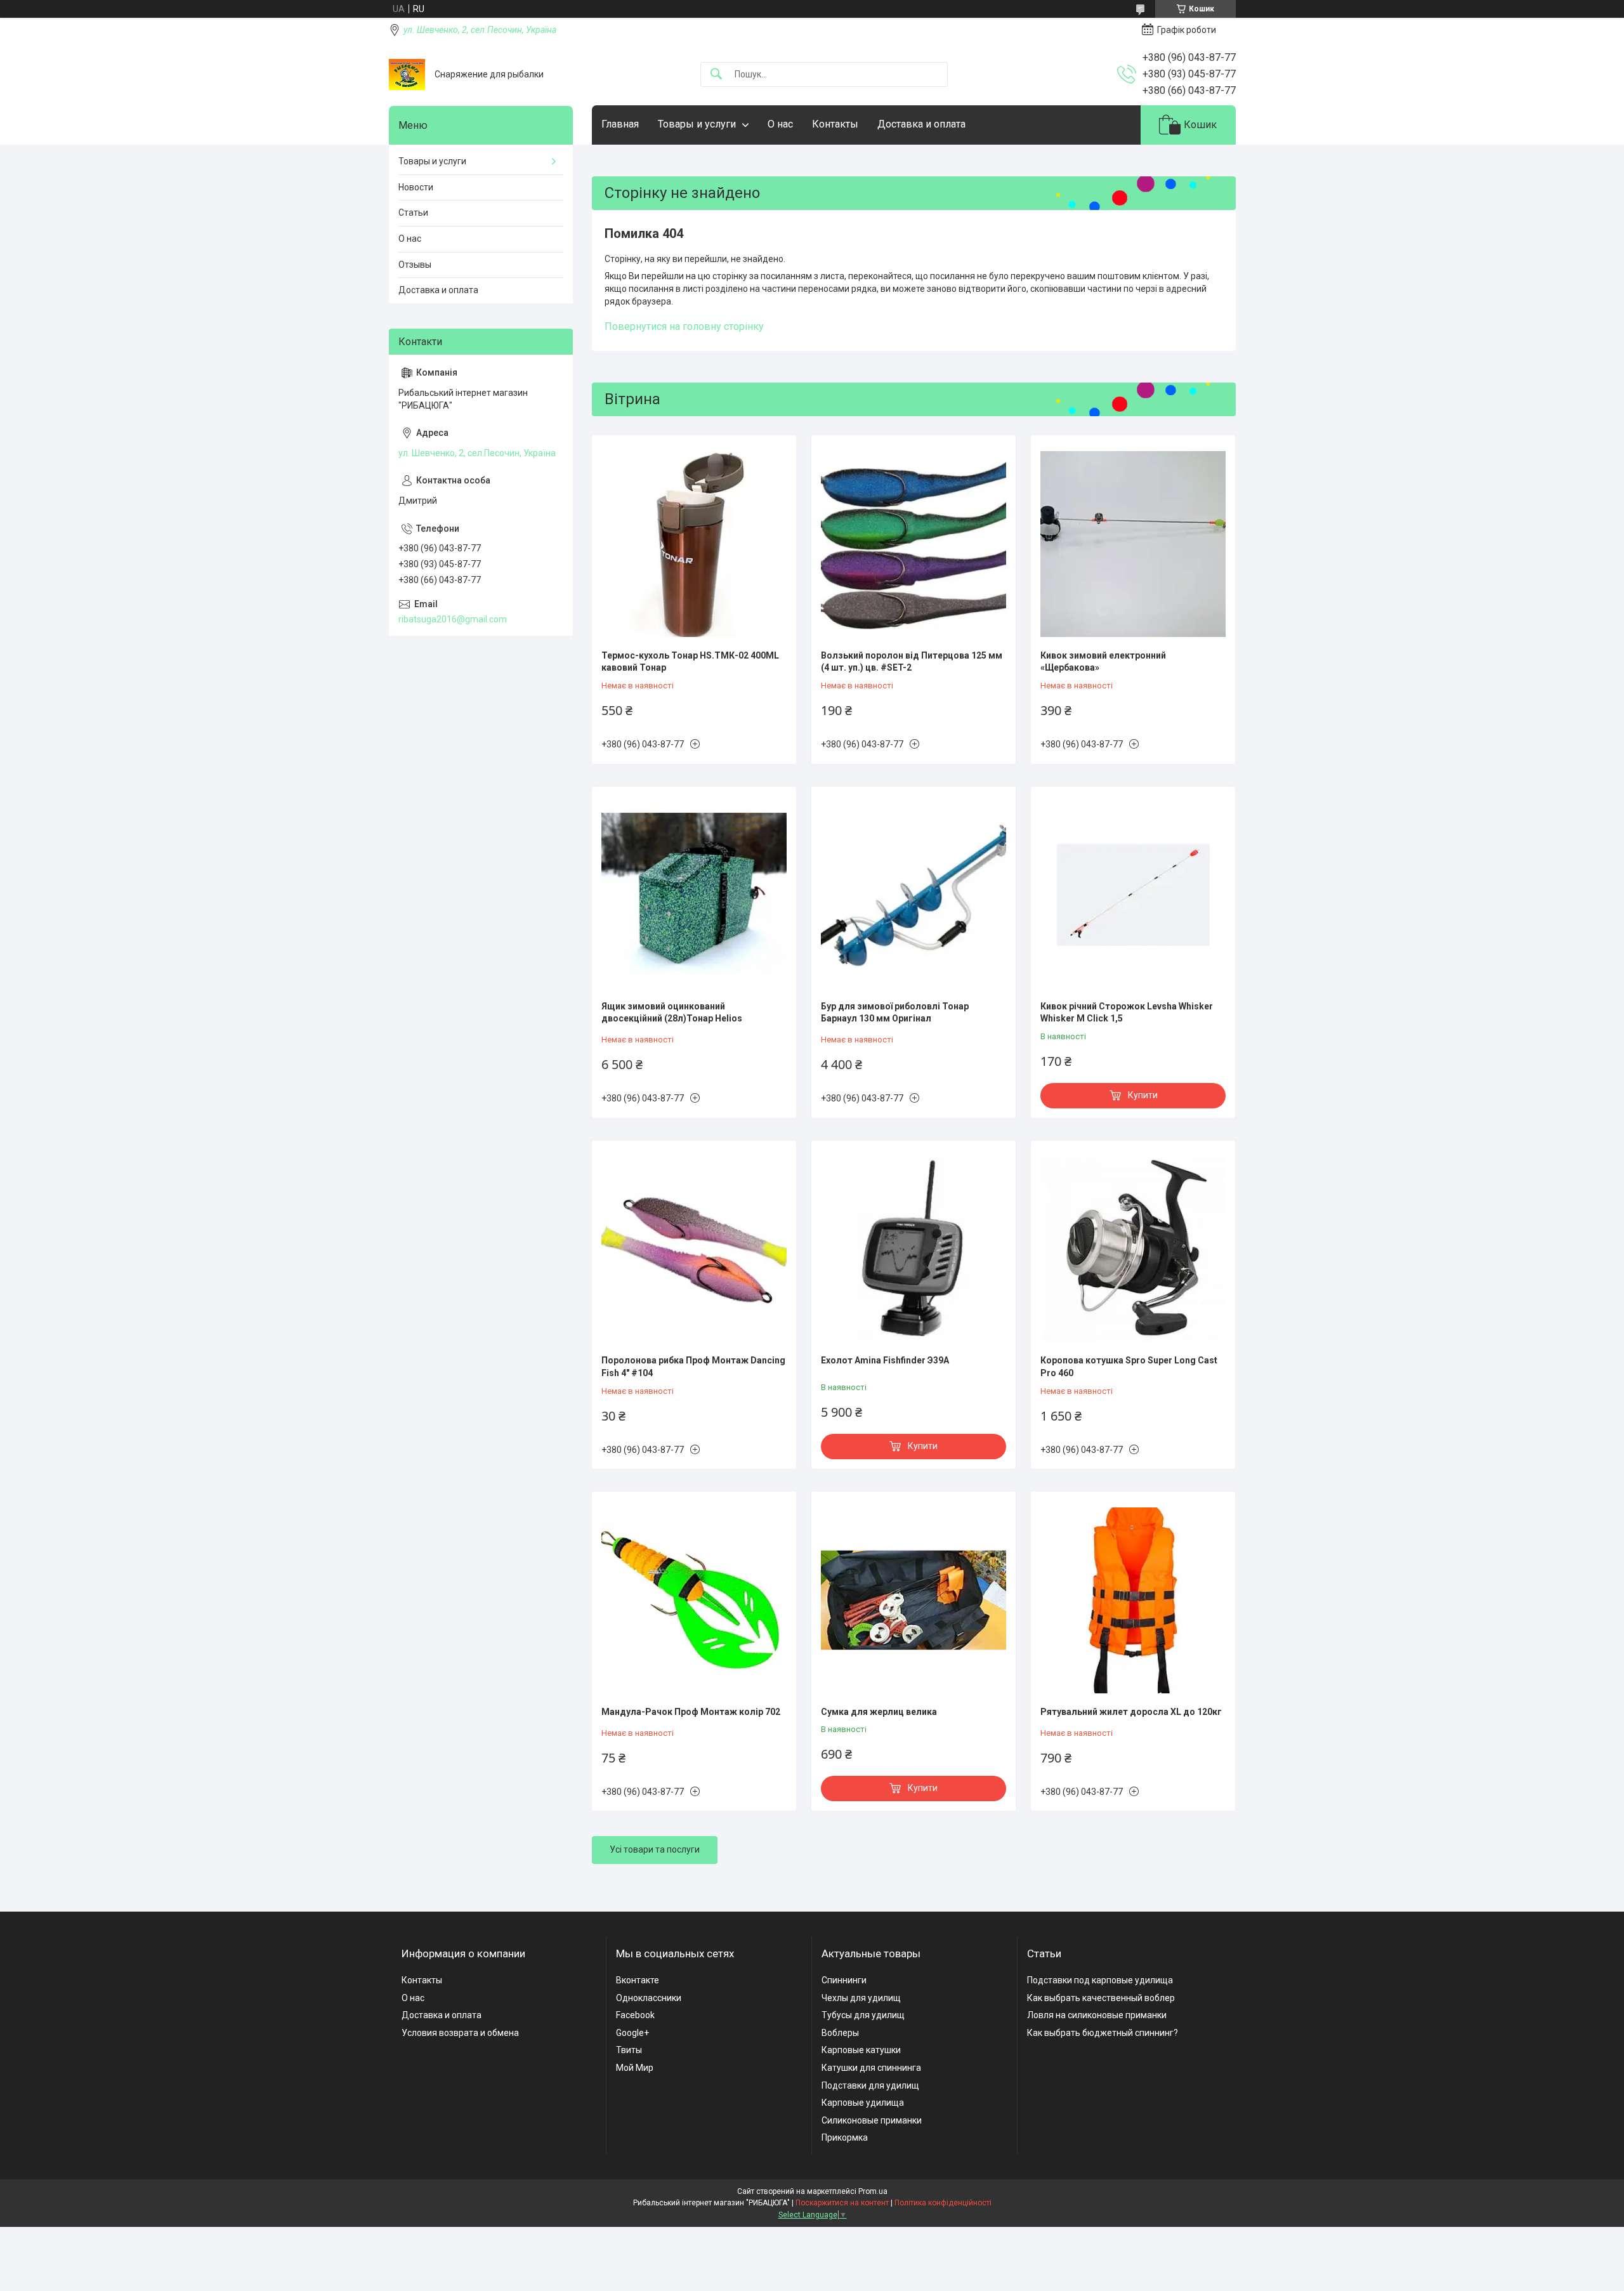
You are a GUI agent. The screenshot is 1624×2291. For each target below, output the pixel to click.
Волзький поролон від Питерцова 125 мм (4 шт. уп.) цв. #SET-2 (912, 662)
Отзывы (415, 265)
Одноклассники (649, 1998)
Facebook (635, 2015)
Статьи (413, 213)
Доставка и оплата (921, 124)
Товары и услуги (697, 124)
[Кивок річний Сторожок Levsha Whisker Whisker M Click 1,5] (1133, 895)
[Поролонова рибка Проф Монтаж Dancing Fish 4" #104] (694, 1249)
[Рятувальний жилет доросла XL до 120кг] (1133, 1600)
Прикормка (845, 2137)
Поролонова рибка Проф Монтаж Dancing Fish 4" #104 (693, 1367)
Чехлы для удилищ (861, 1998)
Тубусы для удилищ (863, 2015)
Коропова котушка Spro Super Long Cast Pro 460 (1129, 1367)
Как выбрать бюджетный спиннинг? (1103, 2033)
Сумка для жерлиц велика (879, 1712)
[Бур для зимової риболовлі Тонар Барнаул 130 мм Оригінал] (913, 895)
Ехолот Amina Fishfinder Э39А (885, 1360)
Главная (620, 124)
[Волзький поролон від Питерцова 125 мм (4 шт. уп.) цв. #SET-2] (913, 544)
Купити (1143, 1095)
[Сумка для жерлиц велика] (913, 1600)
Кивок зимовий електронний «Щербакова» (1103, 662)
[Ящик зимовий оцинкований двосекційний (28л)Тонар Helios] (694, 895)
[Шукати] (716, 75)
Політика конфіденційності (943, 2203)
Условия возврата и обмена (460, 2033)
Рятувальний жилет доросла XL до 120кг (1131, 1712)
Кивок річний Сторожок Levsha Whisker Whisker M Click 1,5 (1127, 1013)
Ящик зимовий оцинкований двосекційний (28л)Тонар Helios (672, 1013)
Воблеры (840, 2033)
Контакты (835, 124)
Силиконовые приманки (872, 2120)
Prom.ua (873, 2191)
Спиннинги (844, 1980)
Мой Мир (635, 2068)
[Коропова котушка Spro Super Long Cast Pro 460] (1133, 1249)
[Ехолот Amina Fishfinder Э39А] (913, 1249)
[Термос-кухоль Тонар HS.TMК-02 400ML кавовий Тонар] (694, 544)
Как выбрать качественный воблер (1101, 1998)
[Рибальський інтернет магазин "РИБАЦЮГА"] (407, 75)
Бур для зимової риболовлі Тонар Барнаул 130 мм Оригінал (895, 1013)
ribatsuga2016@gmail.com (453, 619)
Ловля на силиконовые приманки (1097, 2015)
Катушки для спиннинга (871, 2068)
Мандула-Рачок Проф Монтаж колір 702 (691, 1712)
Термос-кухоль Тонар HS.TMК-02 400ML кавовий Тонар (690, 662)
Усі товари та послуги (655, 1849)
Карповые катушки (861, 2050)
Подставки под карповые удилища (1100, 1980)
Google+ (632, 2033)
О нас (780, 124)
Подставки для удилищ (870, 2085)
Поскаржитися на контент (842, 2203)
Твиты (629, 2050)
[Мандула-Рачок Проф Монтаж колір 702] (694, 1600)
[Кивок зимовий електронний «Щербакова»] (1133, 544)
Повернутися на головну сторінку (684, 326)
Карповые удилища (863, 2103)
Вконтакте (638, 1980)
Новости (416, 187)
